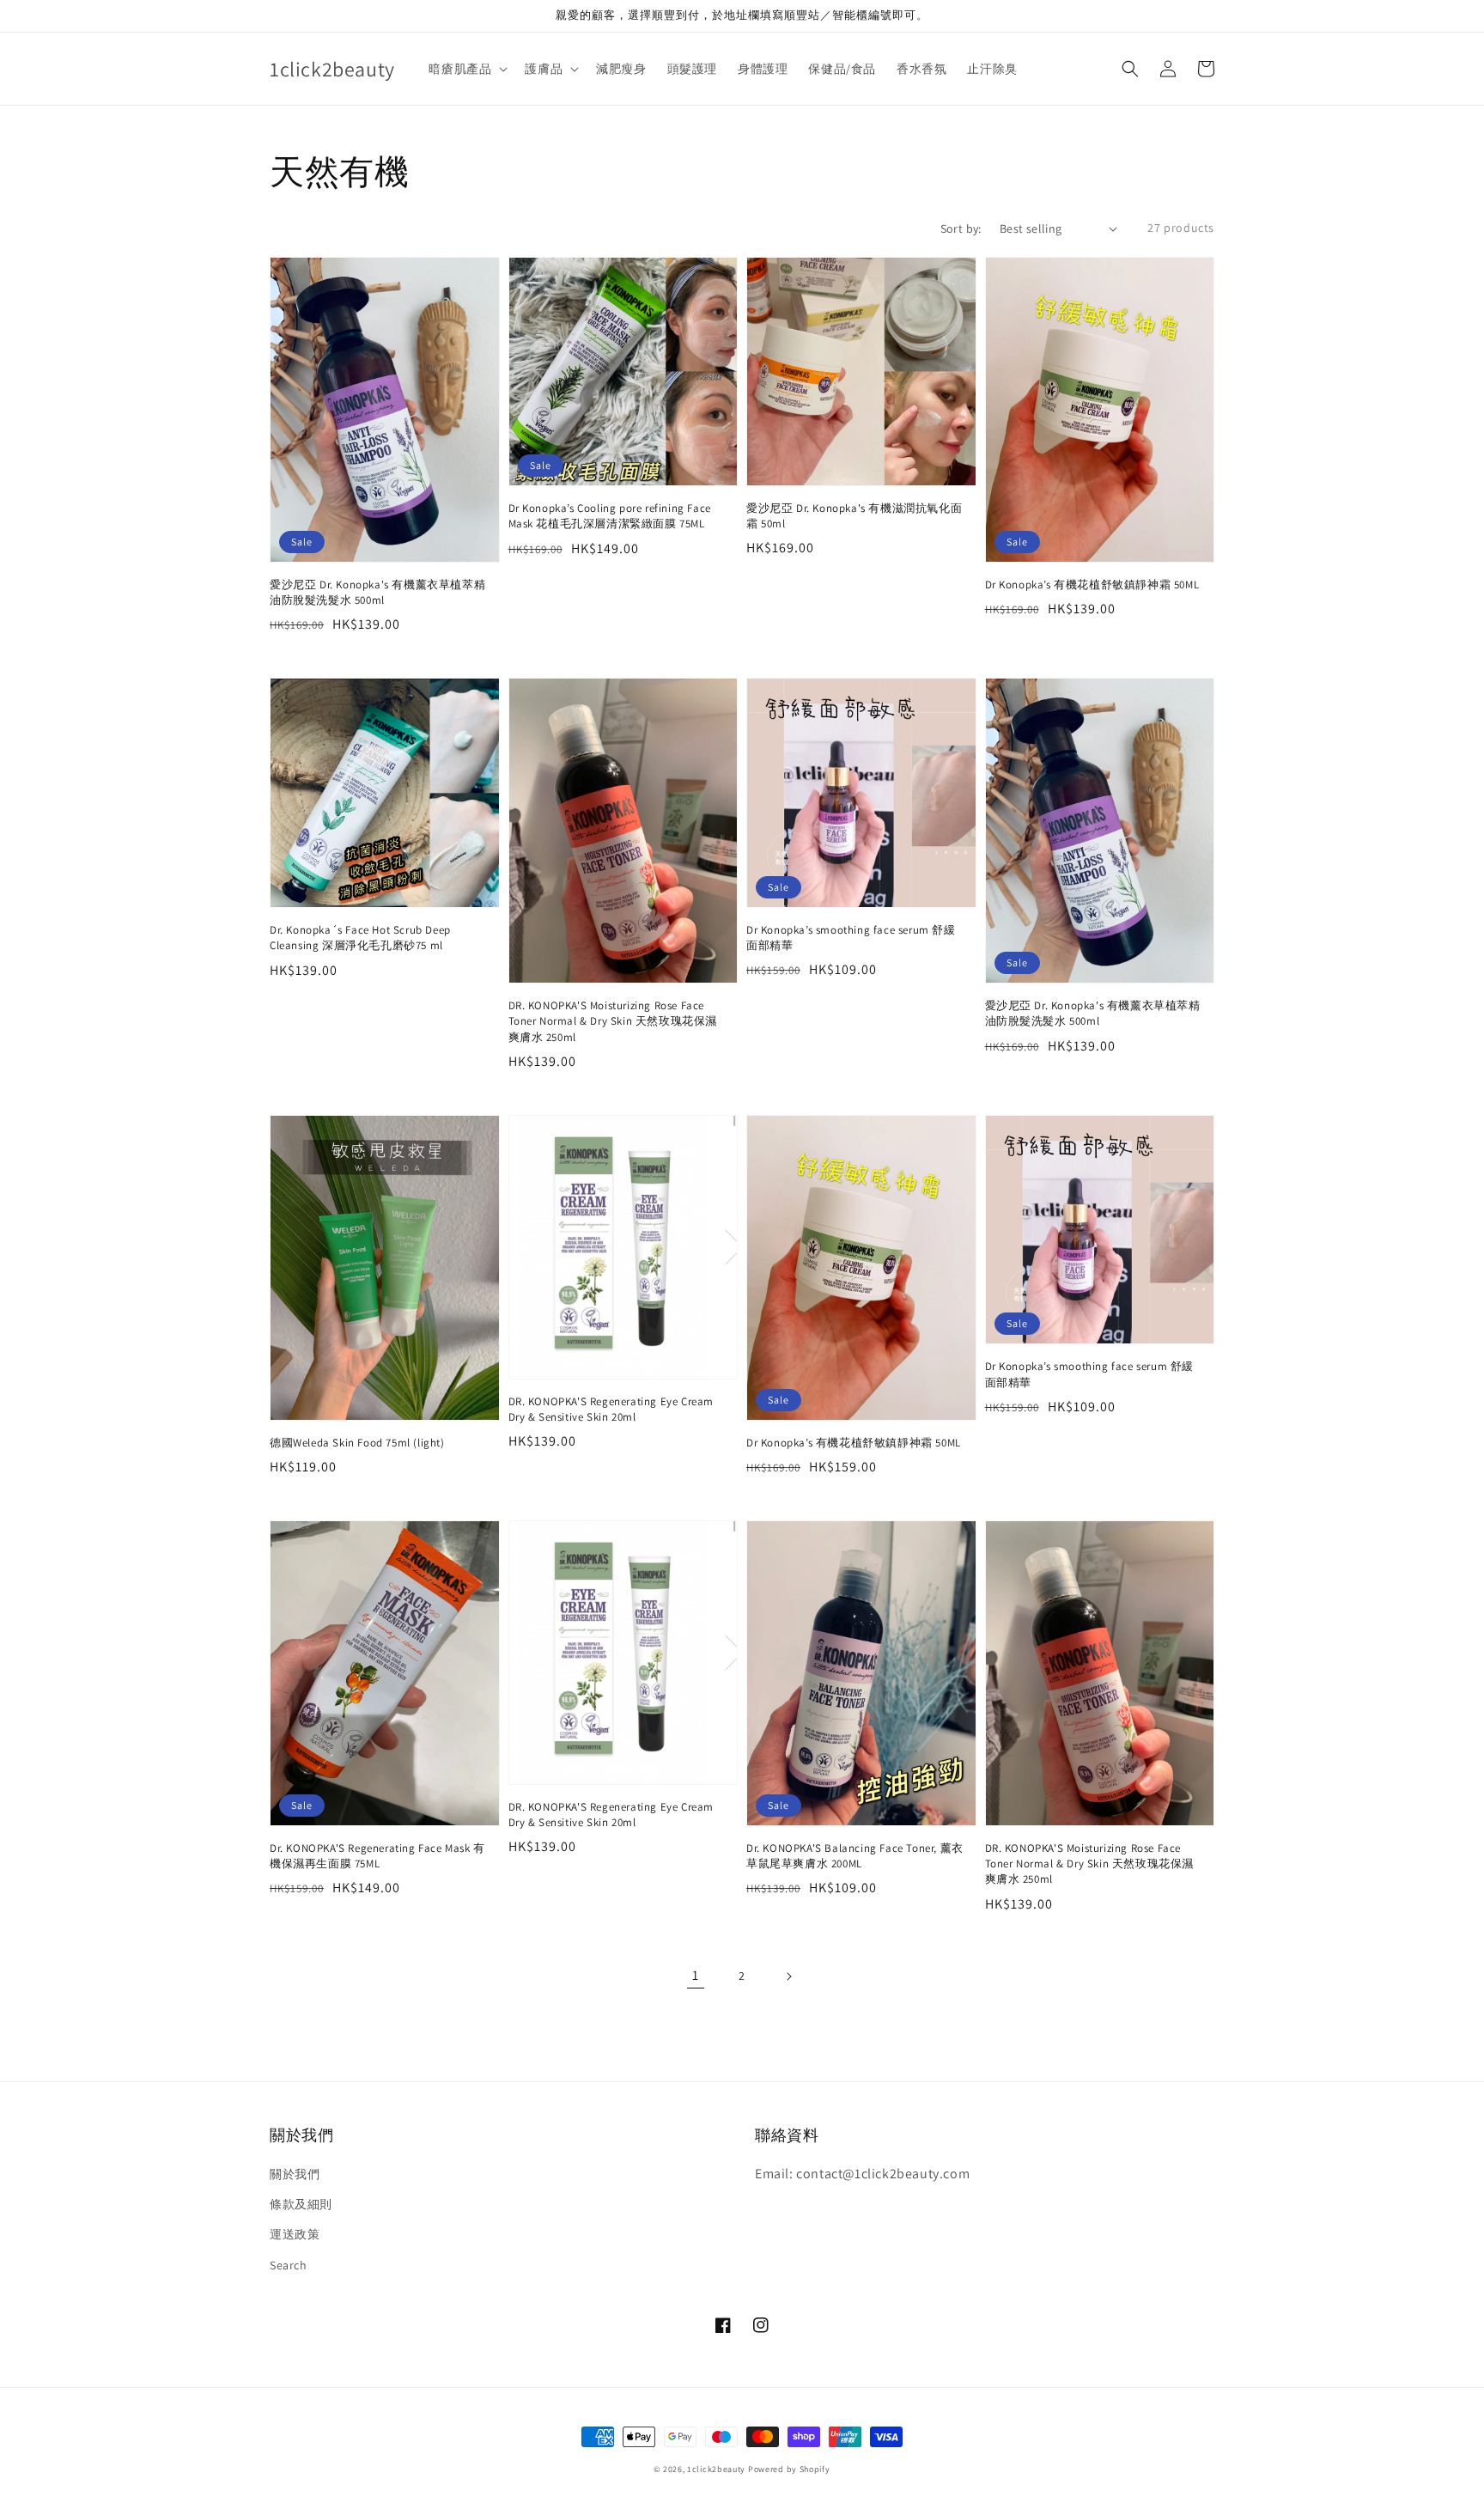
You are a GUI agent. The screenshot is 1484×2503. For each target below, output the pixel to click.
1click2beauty (716, 2469)
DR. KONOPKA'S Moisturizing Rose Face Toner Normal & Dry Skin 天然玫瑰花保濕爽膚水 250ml (613, 1021)
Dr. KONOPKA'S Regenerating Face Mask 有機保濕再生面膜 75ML (377, 1856)
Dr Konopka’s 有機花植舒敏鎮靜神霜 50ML (1092, 585)
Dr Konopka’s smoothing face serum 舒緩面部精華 (851, 938)
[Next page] (788, 1976)
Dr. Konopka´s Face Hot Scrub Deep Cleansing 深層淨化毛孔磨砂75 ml (360, 938)
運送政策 (295, 2234)
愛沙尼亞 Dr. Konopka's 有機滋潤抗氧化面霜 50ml (854, 516)
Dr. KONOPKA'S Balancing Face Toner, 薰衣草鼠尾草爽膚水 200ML (855, 1856)
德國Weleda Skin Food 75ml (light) (357, 1443)
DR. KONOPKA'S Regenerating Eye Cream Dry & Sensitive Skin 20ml (611, 1409)
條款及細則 (301, 2204)
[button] (1130, 69)
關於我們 (295, 2174)
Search (289, 2265)
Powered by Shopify (789, 2469)
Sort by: (961, 228)
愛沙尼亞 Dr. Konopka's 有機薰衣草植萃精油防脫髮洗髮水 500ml (377, 592)
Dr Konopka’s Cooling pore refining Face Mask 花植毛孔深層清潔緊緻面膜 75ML (610, 516)
